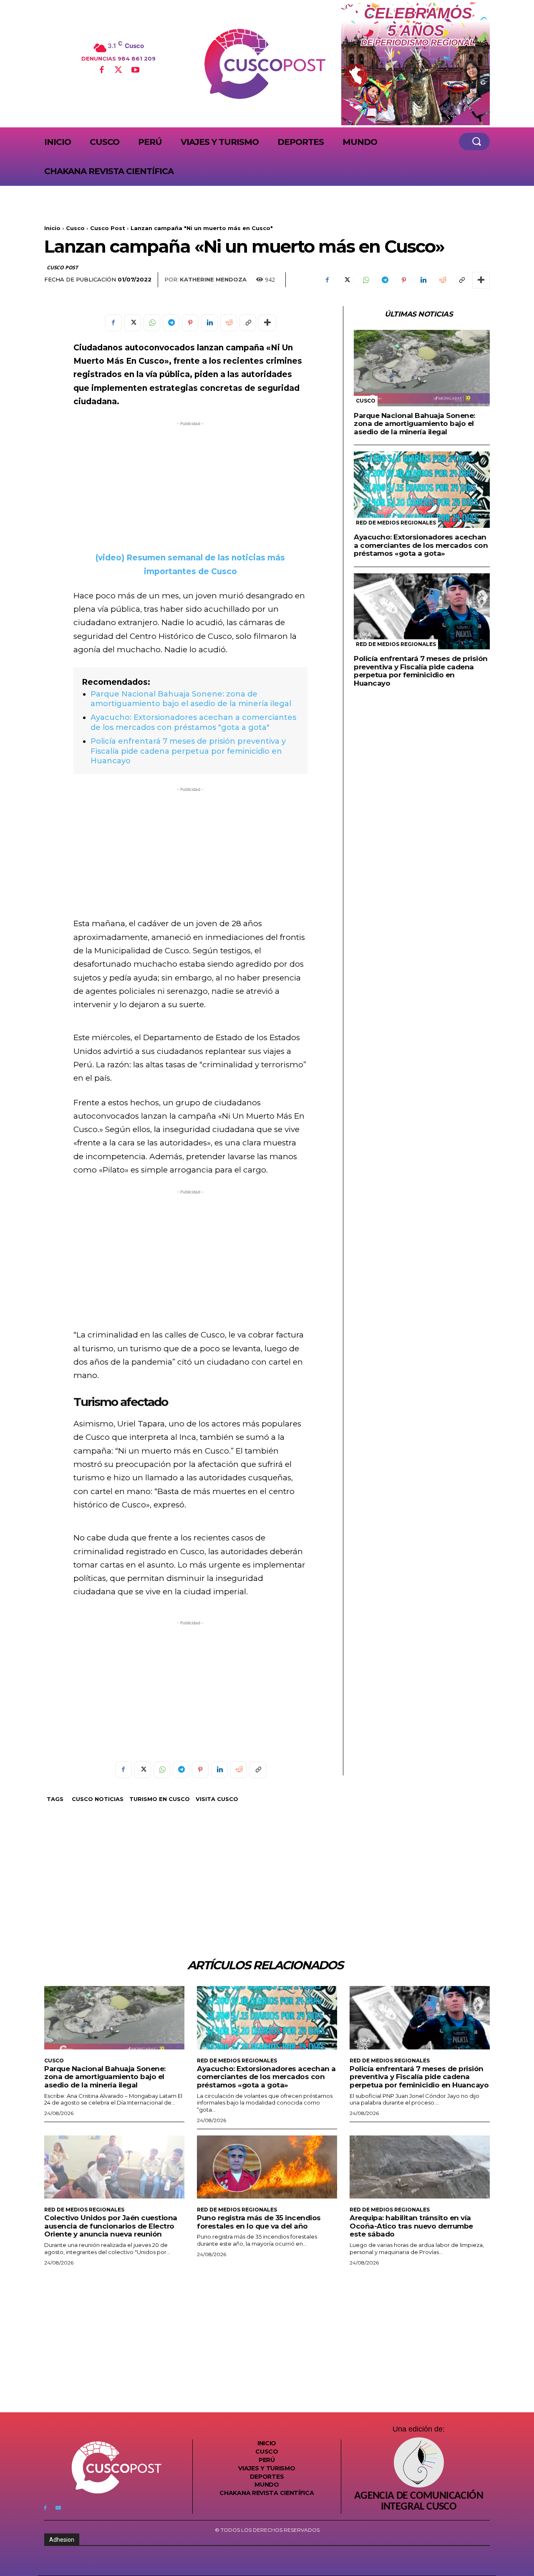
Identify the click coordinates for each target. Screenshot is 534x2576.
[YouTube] (135, 71)
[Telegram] (385, 280)
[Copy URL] (461, 280)
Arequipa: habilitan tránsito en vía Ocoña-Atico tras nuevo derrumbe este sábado (411, 2226)
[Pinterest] (404, 280)
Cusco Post (108, 228)
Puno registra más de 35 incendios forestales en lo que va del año (259, 2222)
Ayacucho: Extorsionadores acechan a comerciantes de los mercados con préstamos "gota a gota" (193, 722)
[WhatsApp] (365, 280)
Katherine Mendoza (213, 279)
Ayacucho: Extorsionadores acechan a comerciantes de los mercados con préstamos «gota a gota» (421, 545)
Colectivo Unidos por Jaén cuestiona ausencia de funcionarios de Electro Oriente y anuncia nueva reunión (111, 2226)
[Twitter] (118, 71)
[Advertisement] (190, 486)
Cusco (75, 228)
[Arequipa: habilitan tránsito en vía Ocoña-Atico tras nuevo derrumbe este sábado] (420, 2167)
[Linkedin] (423, 280)
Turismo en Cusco (160, 1799)
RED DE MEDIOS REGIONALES (396, 523)
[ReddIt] (442, 280)
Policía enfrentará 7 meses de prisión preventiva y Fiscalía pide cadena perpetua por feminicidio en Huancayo (188, 751)
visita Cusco (217, 1799)
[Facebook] (101, 71)
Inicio (52, 228)
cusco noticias (98, 1799)
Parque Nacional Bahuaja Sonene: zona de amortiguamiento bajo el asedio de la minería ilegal (191, 699)
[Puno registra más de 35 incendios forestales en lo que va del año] (267, 2167)
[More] (481, 280)
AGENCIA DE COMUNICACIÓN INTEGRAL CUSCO (419, 2502)
